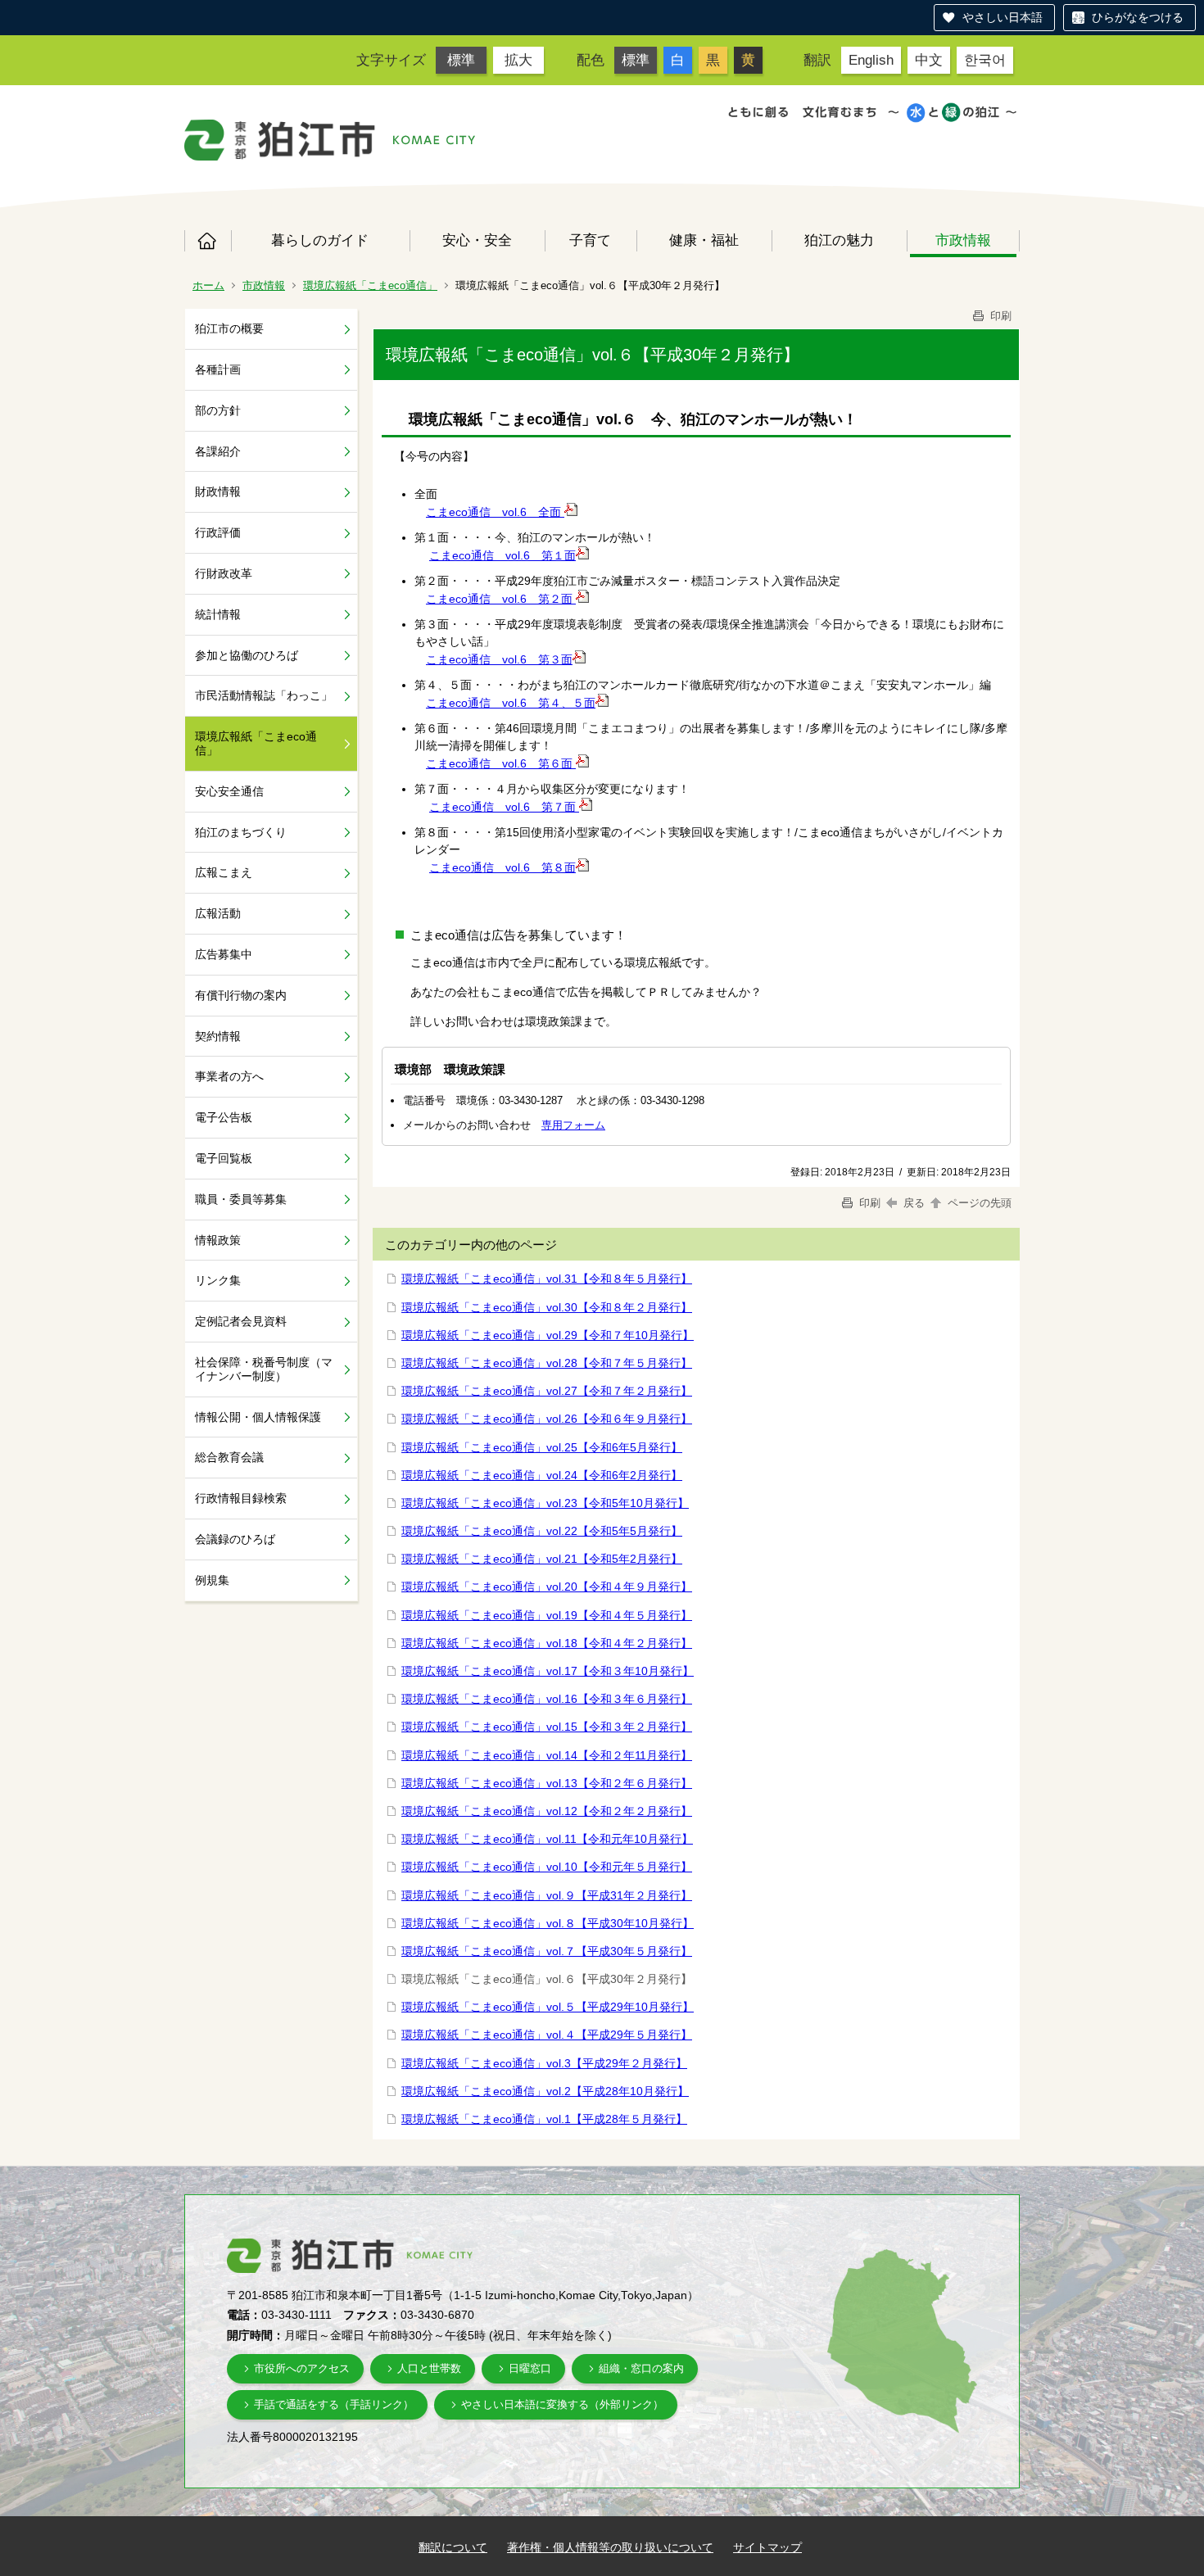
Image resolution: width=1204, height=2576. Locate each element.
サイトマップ (767, 2547)
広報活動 (218, 913)
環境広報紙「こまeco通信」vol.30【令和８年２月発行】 (547, 1307)
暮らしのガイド (320, 240)
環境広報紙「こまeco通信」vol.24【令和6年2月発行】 (542, 1475)
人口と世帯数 (429, 2368)
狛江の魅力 (839, 240)
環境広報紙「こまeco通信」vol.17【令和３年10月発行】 (548, 1671)
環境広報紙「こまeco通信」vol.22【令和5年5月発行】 (542, 1531)
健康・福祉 (704, 240)
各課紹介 (218, 451)
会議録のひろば (235, 1539)
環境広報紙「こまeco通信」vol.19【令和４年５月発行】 (547, 1615)
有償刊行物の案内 (241, 995)
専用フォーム (573, 1125)
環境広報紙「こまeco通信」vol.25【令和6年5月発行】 (542, 1447)
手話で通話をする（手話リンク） (334, 2404)
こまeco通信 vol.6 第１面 (502, 555)
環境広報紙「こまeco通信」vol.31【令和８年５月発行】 (547, 1279)
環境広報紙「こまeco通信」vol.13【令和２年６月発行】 (547, 1783)
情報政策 (218, 1240)
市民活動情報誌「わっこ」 (264, 695)
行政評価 (218, 532)
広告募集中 (224, 954)
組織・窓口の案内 (641, 2368)
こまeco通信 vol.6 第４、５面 (511, 703)
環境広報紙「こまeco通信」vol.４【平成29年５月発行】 (547, 2035)
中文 (929, 60)
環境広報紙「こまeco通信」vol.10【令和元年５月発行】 (547, 1867)
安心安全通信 (229, 791)
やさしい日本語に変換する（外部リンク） (562, 2404)
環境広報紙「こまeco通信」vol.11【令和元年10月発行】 (547, 1839)
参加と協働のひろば (247, 655)
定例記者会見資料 (241, 1321)
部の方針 (218, 410)
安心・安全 (477, 240)
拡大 (518, 60)
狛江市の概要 (229, 328)
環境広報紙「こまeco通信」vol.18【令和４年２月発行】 (547, 1643)
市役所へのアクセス (302, 2368)
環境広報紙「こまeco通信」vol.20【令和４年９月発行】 (547, 1587)
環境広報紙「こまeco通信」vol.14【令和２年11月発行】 (547, 1755)
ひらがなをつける (1138, 17)
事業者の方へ (229, 1076)
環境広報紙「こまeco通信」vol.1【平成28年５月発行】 (544, 2119)
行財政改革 (224, 573)
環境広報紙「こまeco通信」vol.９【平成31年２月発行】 (547, 1895)
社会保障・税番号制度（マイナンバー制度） (264, 1369)
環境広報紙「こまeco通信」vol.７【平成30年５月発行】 (547, 1951)
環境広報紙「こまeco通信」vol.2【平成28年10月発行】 (545, 2091)
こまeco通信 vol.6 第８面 (502, 867)
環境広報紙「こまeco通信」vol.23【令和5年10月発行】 (545, 1503)
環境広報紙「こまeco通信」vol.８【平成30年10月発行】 (548, 1923)
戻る (914, 1203)
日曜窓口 (530, 2368)
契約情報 (218, 1036)
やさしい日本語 (1003, 17)
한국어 (985, 60)
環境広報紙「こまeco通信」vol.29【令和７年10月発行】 (548, 1335)
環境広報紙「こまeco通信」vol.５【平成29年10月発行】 (548, 2007)
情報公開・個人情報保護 (258, 1417)
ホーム (208, 241)
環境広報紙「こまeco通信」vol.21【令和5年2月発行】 (542, 1559)
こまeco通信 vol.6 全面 (495, 512)
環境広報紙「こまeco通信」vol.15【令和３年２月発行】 (547, 1727)
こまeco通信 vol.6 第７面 (504, 807)
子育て (590, 240)
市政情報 (963, 240)
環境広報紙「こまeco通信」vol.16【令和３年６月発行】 (547, 1699)
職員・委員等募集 (241, 1199)
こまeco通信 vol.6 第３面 (499, 659)
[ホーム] (280, 140)
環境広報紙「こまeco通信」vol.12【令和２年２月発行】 (547, 1811)
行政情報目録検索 (241, 1498)
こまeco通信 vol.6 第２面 (501, 599)
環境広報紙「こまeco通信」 (370, 285)
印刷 (999, 316)
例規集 (212, 1580)
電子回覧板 (224, 1158)
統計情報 (218, 614)
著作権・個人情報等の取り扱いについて (610, 2547)
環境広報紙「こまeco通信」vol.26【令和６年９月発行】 (547, 1419)
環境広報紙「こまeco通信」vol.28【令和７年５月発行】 (547, 1363)
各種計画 (218, 369)
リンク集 (218, 1280)
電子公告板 (224, 1117)
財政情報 (218, 491)
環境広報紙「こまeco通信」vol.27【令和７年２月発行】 (547, 1391)
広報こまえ (224, 872)
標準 (461, 60)
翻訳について (453, 2547)
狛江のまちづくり (241, 832)
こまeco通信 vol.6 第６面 (501, 763)
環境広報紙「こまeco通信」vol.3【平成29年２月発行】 (544, 2063)
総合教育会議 (229, 1457)
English (871, 60)
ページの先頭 (978, 1203)
